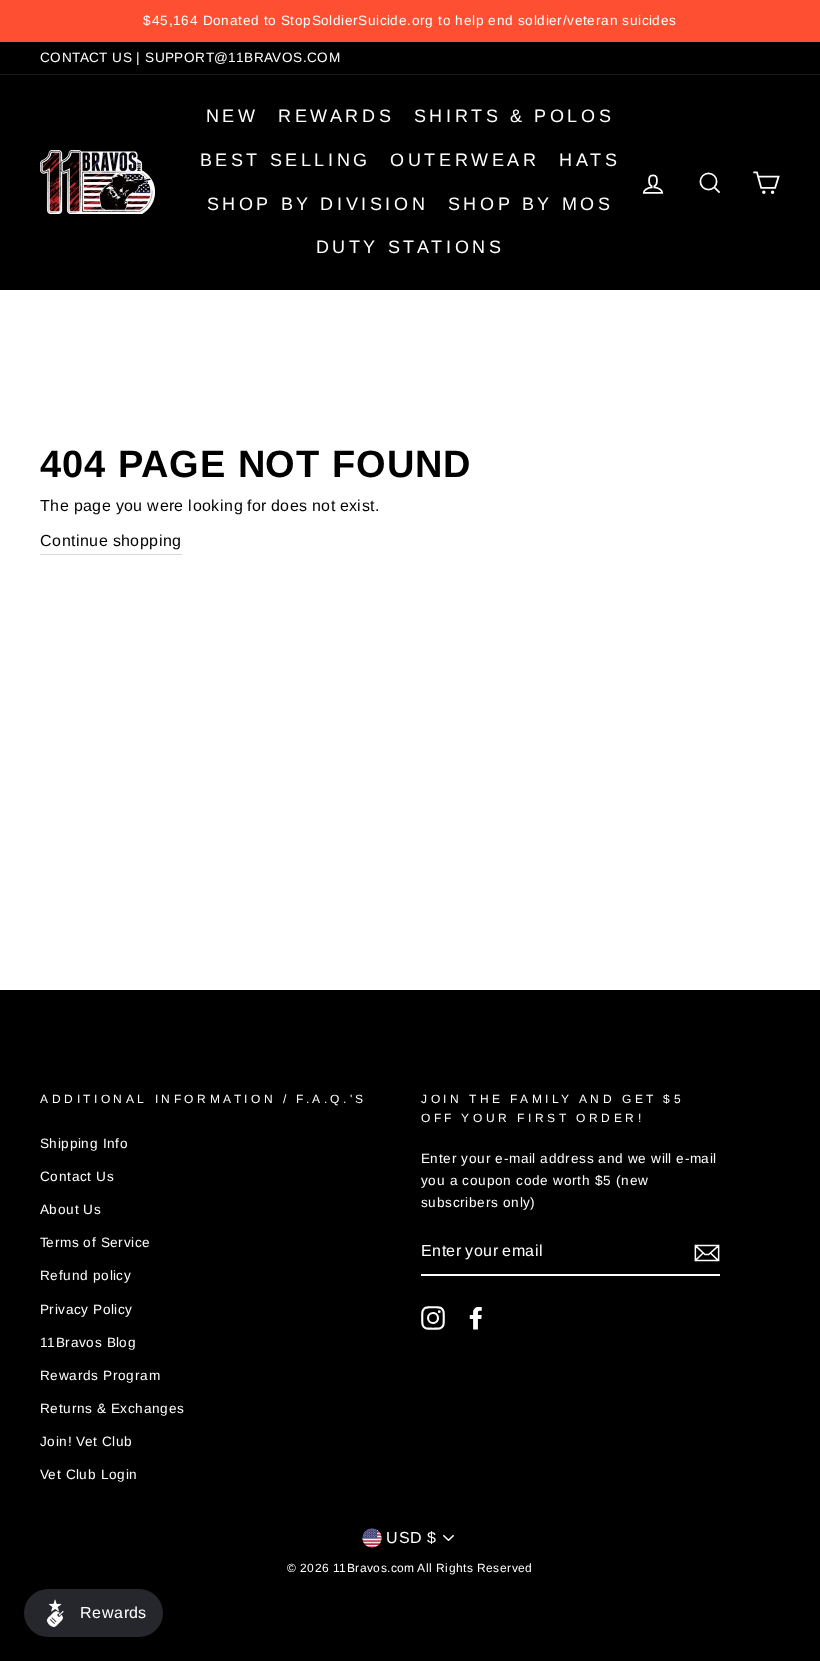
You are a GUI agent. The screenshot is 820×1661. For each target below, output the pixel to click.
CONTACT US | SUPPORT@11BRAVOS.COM (190, 57)
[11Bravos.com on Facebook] (476, 1318)
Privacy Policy (86, 1309)
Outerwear (464, 160)
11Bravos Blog (88, 1342)
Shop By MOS (531, 204)
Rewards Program (100, 1375)
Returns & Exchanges (112, 1408)
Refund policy (85, 1275)
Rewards (336, 116)
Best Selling (285, 160)
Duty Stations (410, 247)
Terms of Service (95, 1242)
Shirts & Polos (514, 116)
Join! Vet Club (86, 1441)
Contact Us (77, 1176)
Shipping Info (84, 1143)
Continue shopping (111, 540)
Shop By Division (318, 204)
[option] (410, 21)
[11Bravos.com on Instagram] (433, 1318)
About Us (70, 1209)
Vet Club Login (89, 1474)
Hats (589, 160)
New (232, 116)
